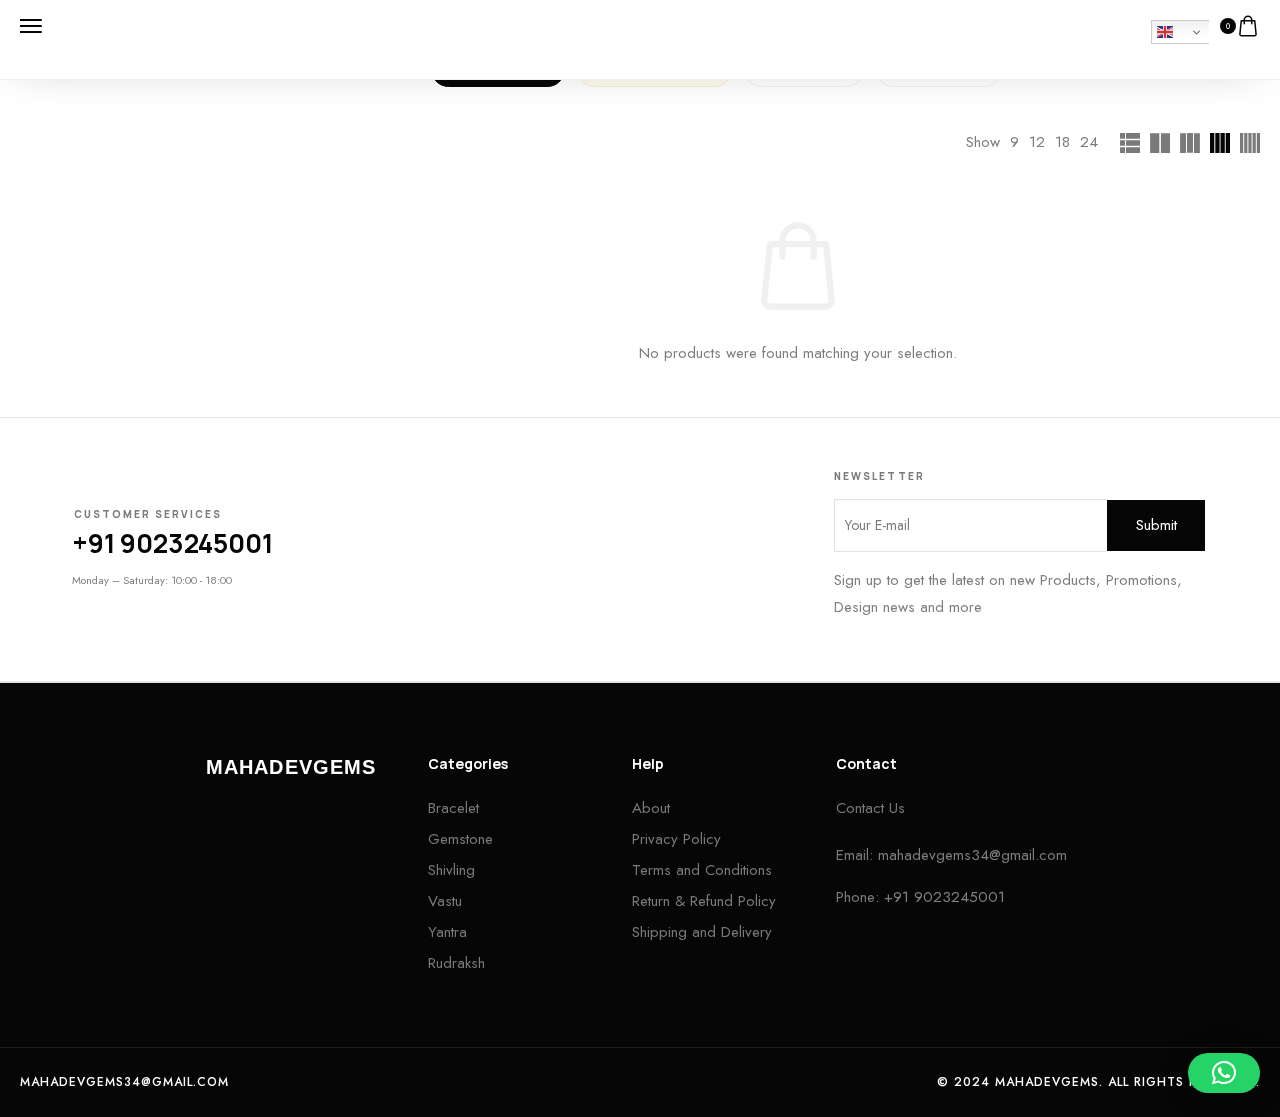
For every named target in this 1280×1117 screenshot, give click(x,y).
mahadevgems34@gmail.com (972, 855)
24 (1089, 142)
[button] (1224, 1073)
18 (1062, 142)
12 (1037, 142)
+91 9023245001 (172, 543)
